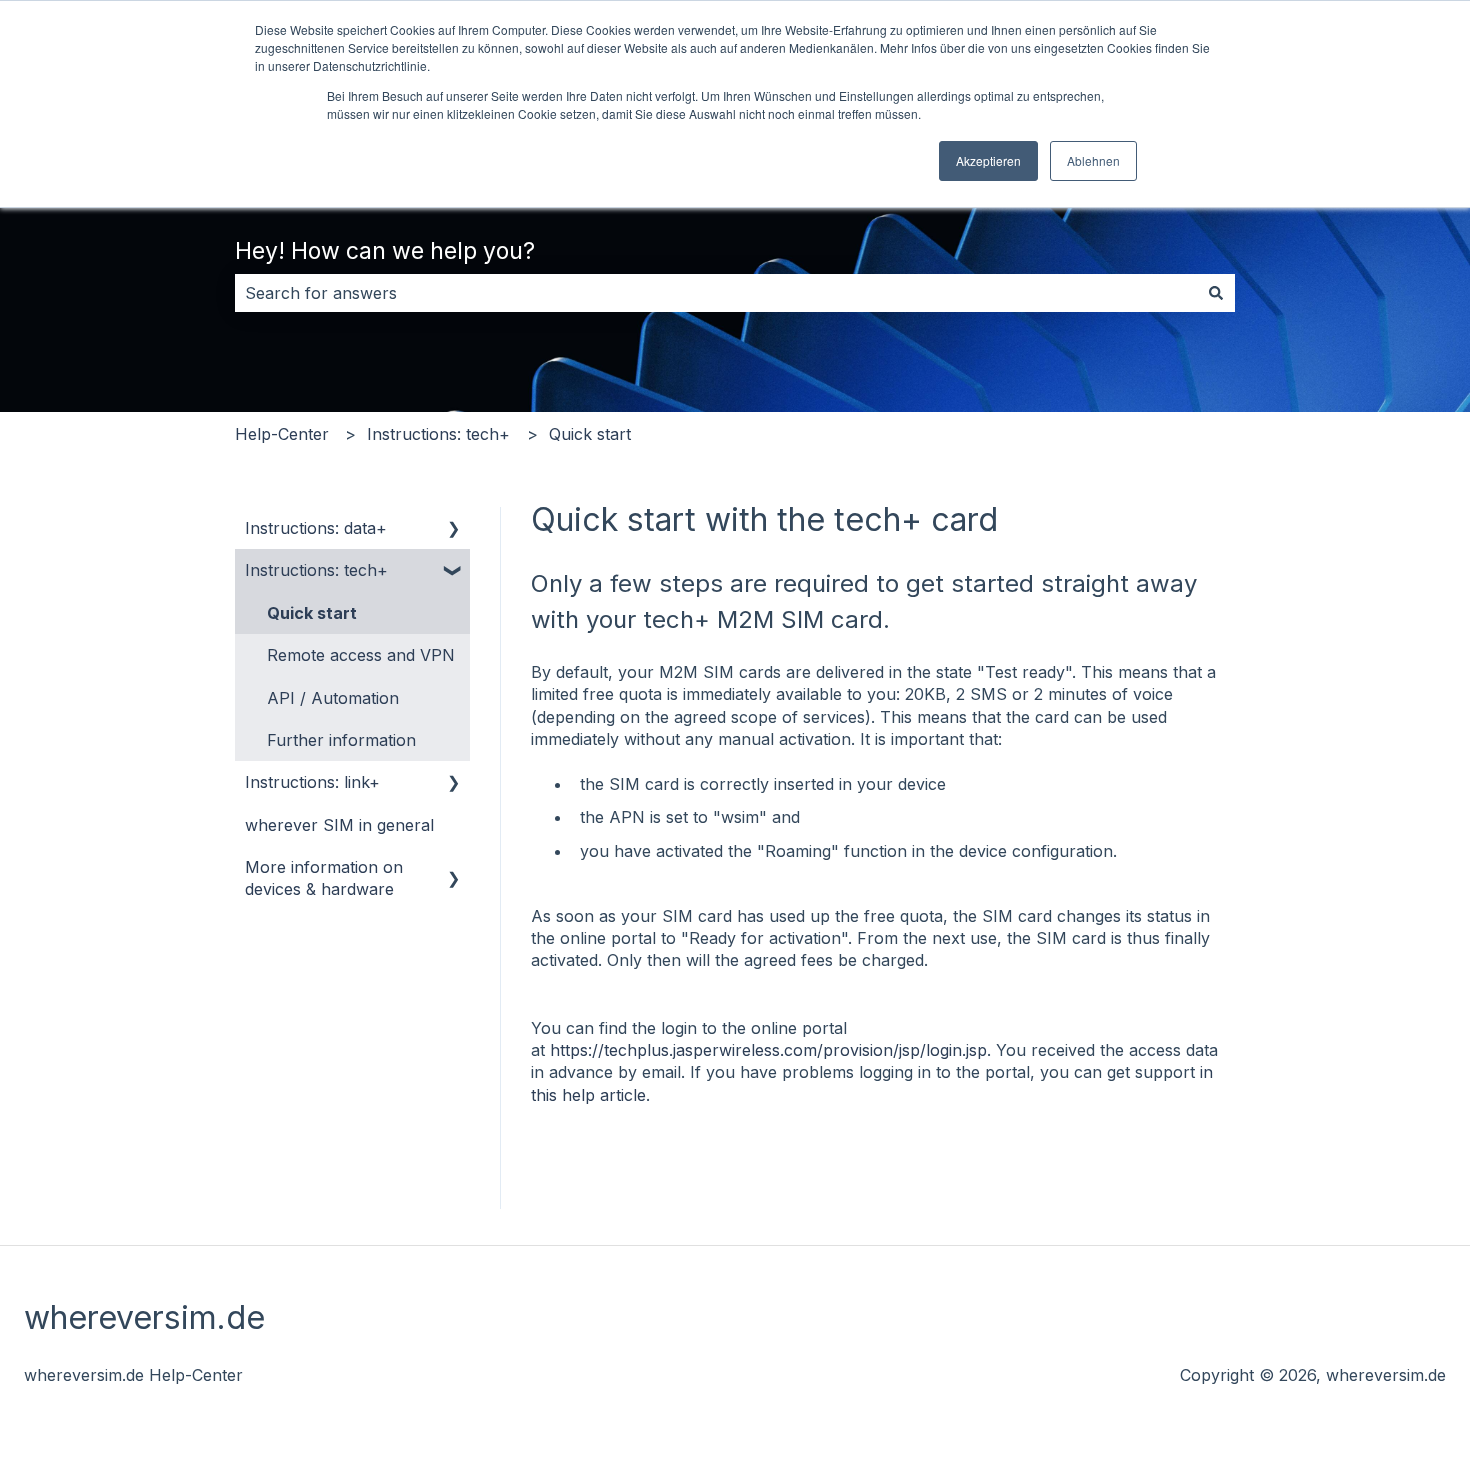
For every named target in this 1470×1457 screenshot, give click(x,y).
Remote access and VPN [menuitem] (361, 655)
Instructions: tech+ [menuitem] (316, 570)
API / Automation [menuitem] (333, 698)
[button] (454, 529)
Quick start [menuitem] (312, 613)
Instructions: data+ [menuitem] (316, 528)
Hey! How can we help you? (385, 251)
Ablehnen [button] (1093, 160)
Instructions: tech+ (438, 434)
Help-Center (282, 434)
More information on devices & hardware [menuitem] (324, 878)
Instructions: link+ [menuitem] (312, 782)
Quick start (590, 434)
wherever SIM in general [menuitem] (339, 825)
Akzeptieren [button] (988, 160)
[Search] (1216, 293)
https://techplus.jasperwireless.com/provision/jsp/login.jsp (768, 1050)
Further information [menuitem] (341, 740)
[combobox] (716, 293)
